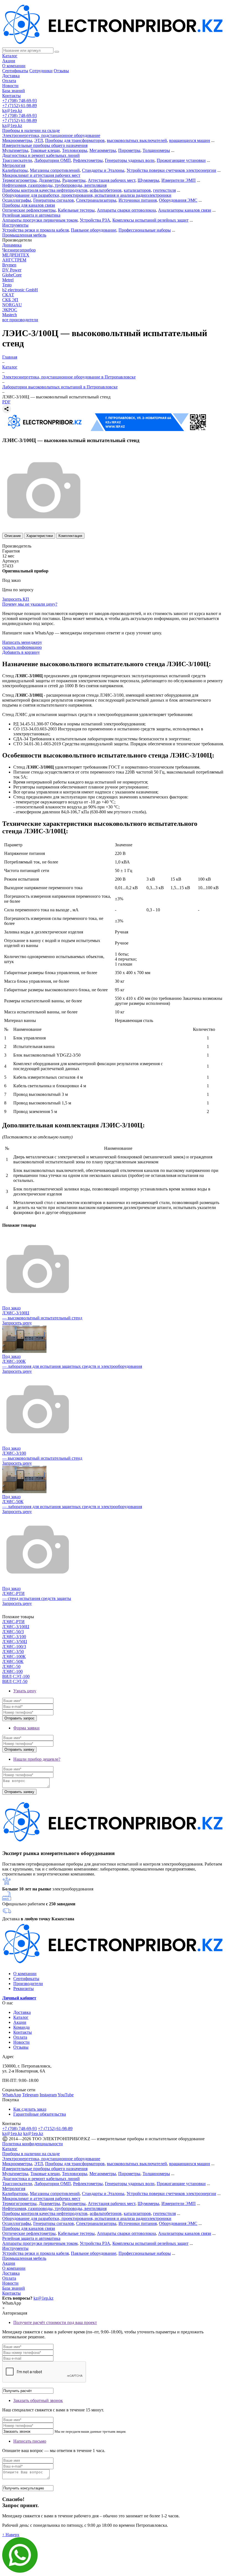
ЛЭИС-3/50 (13, 1652)
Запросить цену (17, 1323)
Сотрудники (41, 71)
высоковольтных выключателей (137, 140)
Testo (7, 285)
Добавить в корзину (21, 652)
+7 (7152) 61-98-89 (20, 106)
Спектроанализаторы (96, 200)
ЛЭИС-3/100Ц (16, 1627)
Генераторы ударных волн (130, 160)
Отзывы (61, 71)
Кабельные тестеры (76, 210)
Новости (10, 86)
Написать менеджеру (22, 642)
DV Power (12, 270)
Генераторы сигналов (54, 200)
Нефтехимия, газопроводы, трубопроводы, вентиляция (54, 185)
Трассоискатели (17, 160)
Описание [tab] (13, 536)
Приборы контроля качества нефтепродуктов (45, 190)
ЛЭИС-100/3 (14, 1647)
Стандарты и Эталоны (103, 170)
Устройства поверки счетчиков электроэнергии (171, 170)
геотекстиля (164, 190)
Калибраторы (15, 170)
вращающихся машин (190, 140)
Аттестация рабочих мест (112, 180)
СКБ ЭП (10, 300)
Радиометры (74, 180)
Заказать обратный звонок (38, 2400)
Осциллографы (17, 200)
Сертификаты (15, 71)
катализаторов (137, 190)
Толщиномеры (156, 150)
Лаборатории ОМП (53, 160)
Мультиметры (15, 150)
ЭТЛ (39, 140)
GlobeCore (12, 275)
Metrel (8, 280)
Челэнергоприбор (19, 250)
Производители (28, 1984)
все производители (20, 320)
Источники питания (138, 200)
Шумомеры (148, 180)
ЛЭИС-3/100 (14, 1637)
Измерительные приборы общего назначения (45, 145)
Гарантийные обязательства (40, 2114)
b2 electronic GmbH (20, 290)
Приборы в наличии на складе (31, 130)
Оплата (9, 81)
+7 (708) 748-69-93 (20, 101)
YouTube (66, 2095)
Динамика (12, 245)
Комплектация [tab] (70, 536)
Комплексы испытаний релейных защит (150, 220)
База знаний (14, 91)
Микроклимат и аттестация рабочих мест (41, 175)
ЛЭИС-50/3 (13, 1632)
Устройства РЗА (95, 220)
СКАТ (8, 295)
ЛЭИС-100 (12, 1671)
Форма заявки (26, 1728)
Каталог (10, 56)
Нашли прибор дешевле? (37, 1759)
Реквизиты (24, 1989)
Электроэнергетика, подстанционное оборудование (51, 135)
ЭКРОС (10, 310)
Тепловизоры (75, 150)
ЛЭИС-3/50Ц (15, 1642)
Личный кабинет (19, 1998)
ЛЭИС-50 (11, 1666)
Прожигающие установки (181, 160)
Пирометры (129, 150)
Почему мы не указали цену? (30, 604)
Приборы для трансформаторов (75, 140)
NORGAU (12, 305)
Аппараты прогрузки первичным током (40, 220)
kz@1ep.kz (12, 111)
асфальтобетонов (106, 190)
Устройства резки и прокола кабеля (35, 230)
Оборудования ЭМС (178, 200)
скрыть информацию (22, 647)
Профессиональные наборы (145, 230)
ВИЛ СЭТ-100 (16, 1676)
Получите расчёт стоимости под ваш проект (55, 2322)
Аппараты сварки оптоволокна (126, 210)
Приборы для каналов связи (29, 205)
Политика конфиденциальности (33, 2144)
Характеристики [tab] (40, 536)
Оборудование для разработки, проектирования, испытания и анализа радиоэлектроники (87, 195)
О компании (14, 66)
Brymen (9, 265)
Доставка (11, 76)
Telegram (30, 2095)
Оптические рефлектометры (29, 210)
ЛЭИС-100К (14, 1657)
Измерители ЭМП (179, 180)
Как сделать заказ (30, 2109)
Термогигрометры (19, 180)
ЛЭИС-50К (13, 1661)
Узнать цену (25, 1691)
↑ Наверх (11, 2535)
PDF (6, 402)
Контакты (11, 96)
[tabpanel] (114, 738)
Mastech (10, 315)
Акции (9, 61)
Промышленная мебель (24, 235)
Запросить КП (16, 599)
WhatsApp (12, 2095)
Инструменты (15, 225)
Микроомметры (17, 140)
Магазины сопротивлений (55, 170)
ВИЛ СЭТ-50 (15, 1681)
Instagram (48, 2095)
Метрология (14, 165)
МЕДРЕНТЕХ (16, 255)
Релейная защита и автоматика (31, 215)
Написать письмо (30, 2441)
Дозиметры (49, 180)
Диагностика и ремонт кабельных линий (41, 155)
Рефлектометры (88, 160)
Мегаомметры (103, 150)
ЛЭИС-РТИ (13, 1622)
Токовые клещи (45, 150)
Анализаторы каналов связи (185, 210)
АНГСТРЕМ (14, 260)
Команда (21, 2027)
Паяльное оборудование (94, 230)
